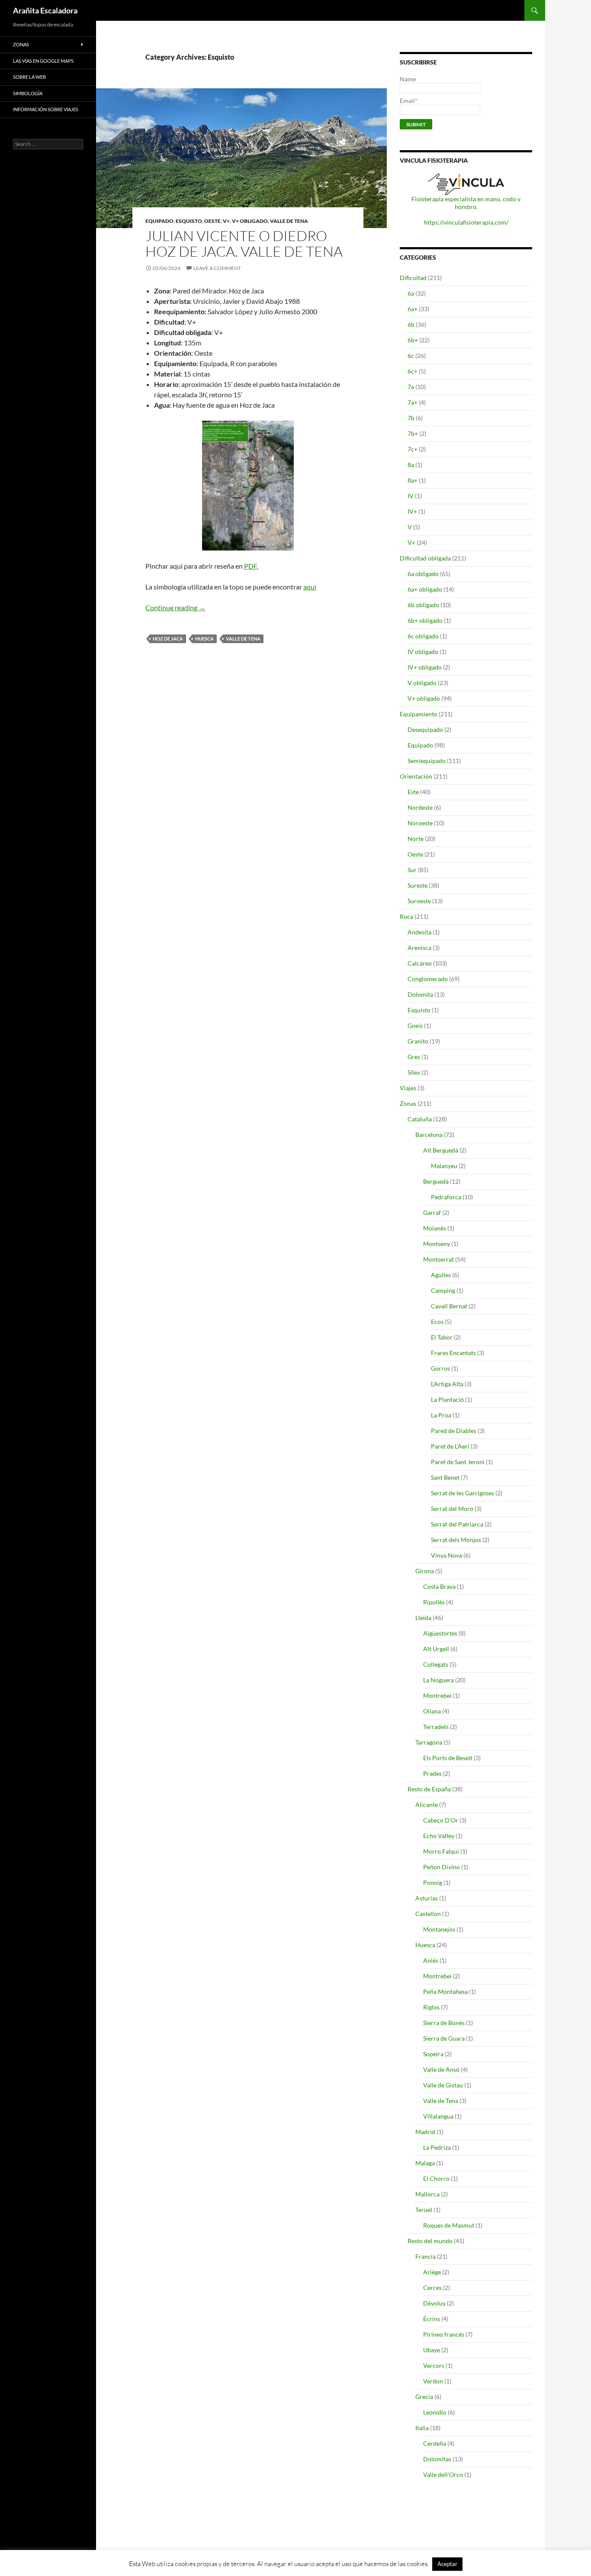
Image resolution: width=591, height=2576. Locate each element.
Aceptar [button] (447, 2564)
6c (411, 356)
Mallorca (427, 2194)
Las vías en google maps (43, 61)
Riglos (431, 2007)
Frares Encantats (453, 1353)
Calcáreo (420, 963)
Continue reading (175, 607)
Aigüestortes (440, 1633)
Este (413, 792)
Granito (418, 1041)
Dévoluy (434, 2303)
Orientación (416, 776)
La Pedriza (437, 2147)
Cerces (432, 2288)
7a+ (413, 402)
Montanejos (439, 1929)
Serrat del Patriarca (457, 1524)
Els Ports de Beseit (448, 1758)
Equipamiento (419, 714)
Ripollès (434, 1602)
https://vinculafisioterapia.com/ (466, 222)
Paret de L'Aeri (450, 1446)
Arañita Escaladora (45, 10)
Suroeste (419, 901)
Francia (426, 2256)
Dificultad (413, 278)
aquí (310, 587)
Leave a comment (217, 268)
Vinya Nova (446, 1555)
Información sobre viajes (46, 109)
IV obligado (423, 652)
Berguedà (436, 1181)
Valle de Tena (289, 221)
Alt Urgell (436, 1649)
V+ (226, 221)
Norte (416, 839)
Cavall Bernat (449, 1306)
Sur (412, 870)
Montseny (437, 1244)
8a (411, 465)
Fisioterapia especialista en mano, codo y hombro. (466, 203)
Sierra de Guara (444, 2038)
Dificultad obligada (425, 558)
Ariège (432, 2272)
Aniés (431, 1960)
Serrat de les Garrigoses (463, 1493)
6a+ (413, 309)
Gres (414, 1057)
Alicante (427, 1805)
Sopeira (433, 2054)
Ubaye (432, 2350)
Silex (414, 1072)
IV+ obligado (425, 667)
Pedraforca (446, 1197)
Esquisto (189, 221)
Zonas (408, 1103)
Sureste (418, 885)
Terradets (436, 1727)
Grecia (424, 2397)
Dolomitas (437, 2459)
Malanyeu (444, 1166)
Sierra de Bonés (444, 2023)
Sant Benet (445, 1477)
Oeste (212, 221)
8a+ (413, 480)
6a (411, 293)
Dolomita (420, 994)
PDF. (251, 566)
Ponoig (433, 1882)
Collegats (436, 1664)
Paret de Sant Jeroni (458, 1462)
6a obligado (423, 574)
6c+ (413, 371)
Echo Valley (439, 1836)
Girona (425, 1571)
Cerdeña (435, 2443)
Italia (422, 2428)
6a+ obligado (425, 589)
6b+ (413, 340)
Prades (432, 1773)
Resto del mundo (430, 2241)
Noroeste (420, 823)
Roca (406, 916)
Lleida (423, 1618)
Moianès (435, 1228)
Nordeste (420, 807)
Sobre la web (29, 77)
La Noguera (438, 1680)
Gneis (415, 1026)
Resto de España (429, 1789)
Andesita (419, 932)
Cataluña (420, 1119)
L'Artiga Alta (447, 1384)
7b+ (413, 433)
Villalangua (438, 2116)
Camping (443, 1290)
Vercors (434, 2365)
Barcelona (429, 1135)
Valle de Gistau (443, 2085)
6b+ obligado (425, 620)
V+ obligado (250, 221)
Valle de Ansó (441, 2069)
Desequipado (425, 729)
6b (411, 324)
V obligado (422, 683)
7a (411, 387)
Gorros (440, 1368)
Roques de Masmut (449, 2225)
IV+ (412, 511)
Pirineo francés (444, 2334)
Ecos (437, 1322)
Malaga (425, 2163)
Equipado (159, 221)
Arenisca (419, 948)
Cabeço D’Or (441, 1820)
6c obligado (423, 636)
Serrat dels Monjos (456, 1540)
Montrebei (437, 1695)
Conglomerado (428, 979)
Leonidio (435, 2412)
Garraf (432, 1212)
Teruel (424, 2210)
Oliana (432, 1711)
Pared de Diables (454, 1431)
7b (411, 418)
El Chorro (436, 2178)
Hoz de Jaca (168, 639)
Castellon (428, 1914)
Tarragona (429, 1742)
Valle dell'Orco (443, 2475)
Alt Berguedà (441, 1150)
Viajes (408, 1088)
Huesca (204, 639)
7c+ (413, 449)
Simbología (28, 93)
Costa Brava (439, 1586)
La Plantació (447, 1399)
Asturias (427, 1898)
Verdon (433, 2381)
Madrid (425, 2132)
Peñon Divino (442, 1867)
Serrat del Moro (452, 1509)
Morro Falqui (441, 1851)
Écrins (432, 2319)
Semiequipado (427, 761)
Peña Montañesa (445, 1992)
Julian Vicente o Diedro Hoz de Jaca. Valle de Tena (244, 243)
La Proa (441, 1415)
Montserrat (438, 1259)
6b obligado (423, 605)
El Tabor (442, 1337)
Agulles (441, 1275)
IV (411, 496)
